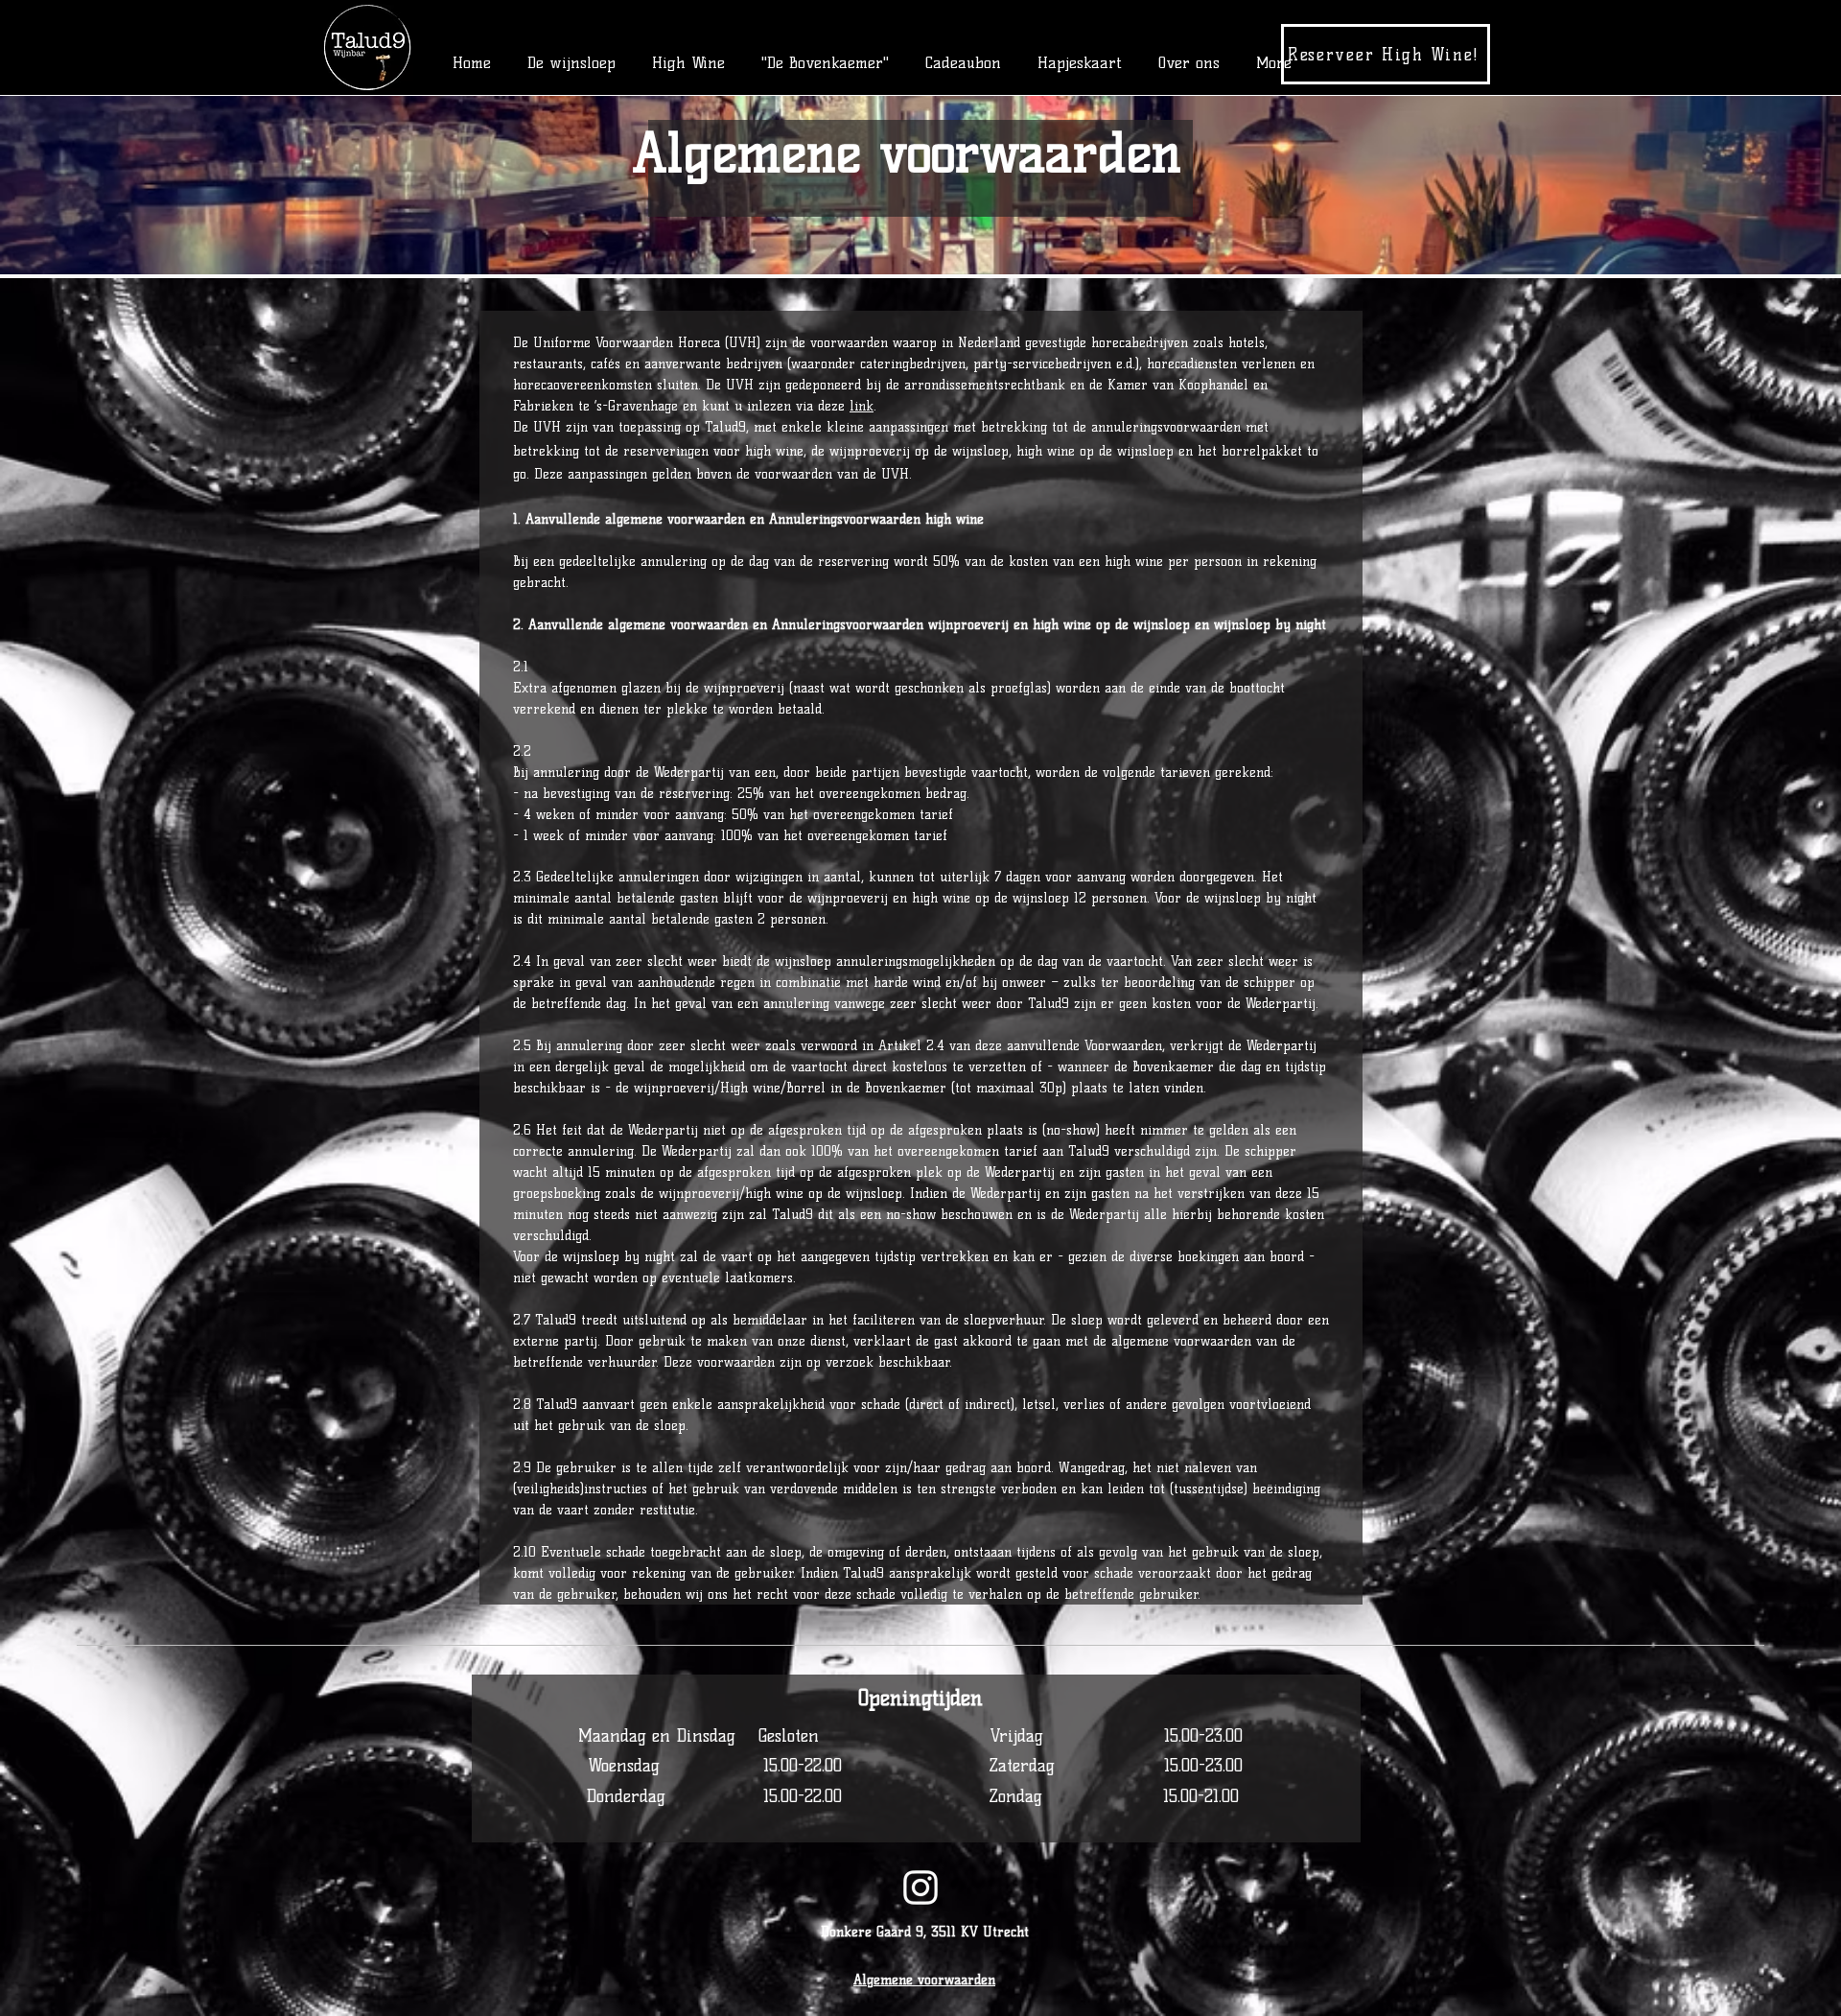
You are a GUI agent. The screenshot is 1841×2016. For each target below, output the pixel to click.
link (862, 406)
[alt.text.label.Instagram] (920, 1887)
